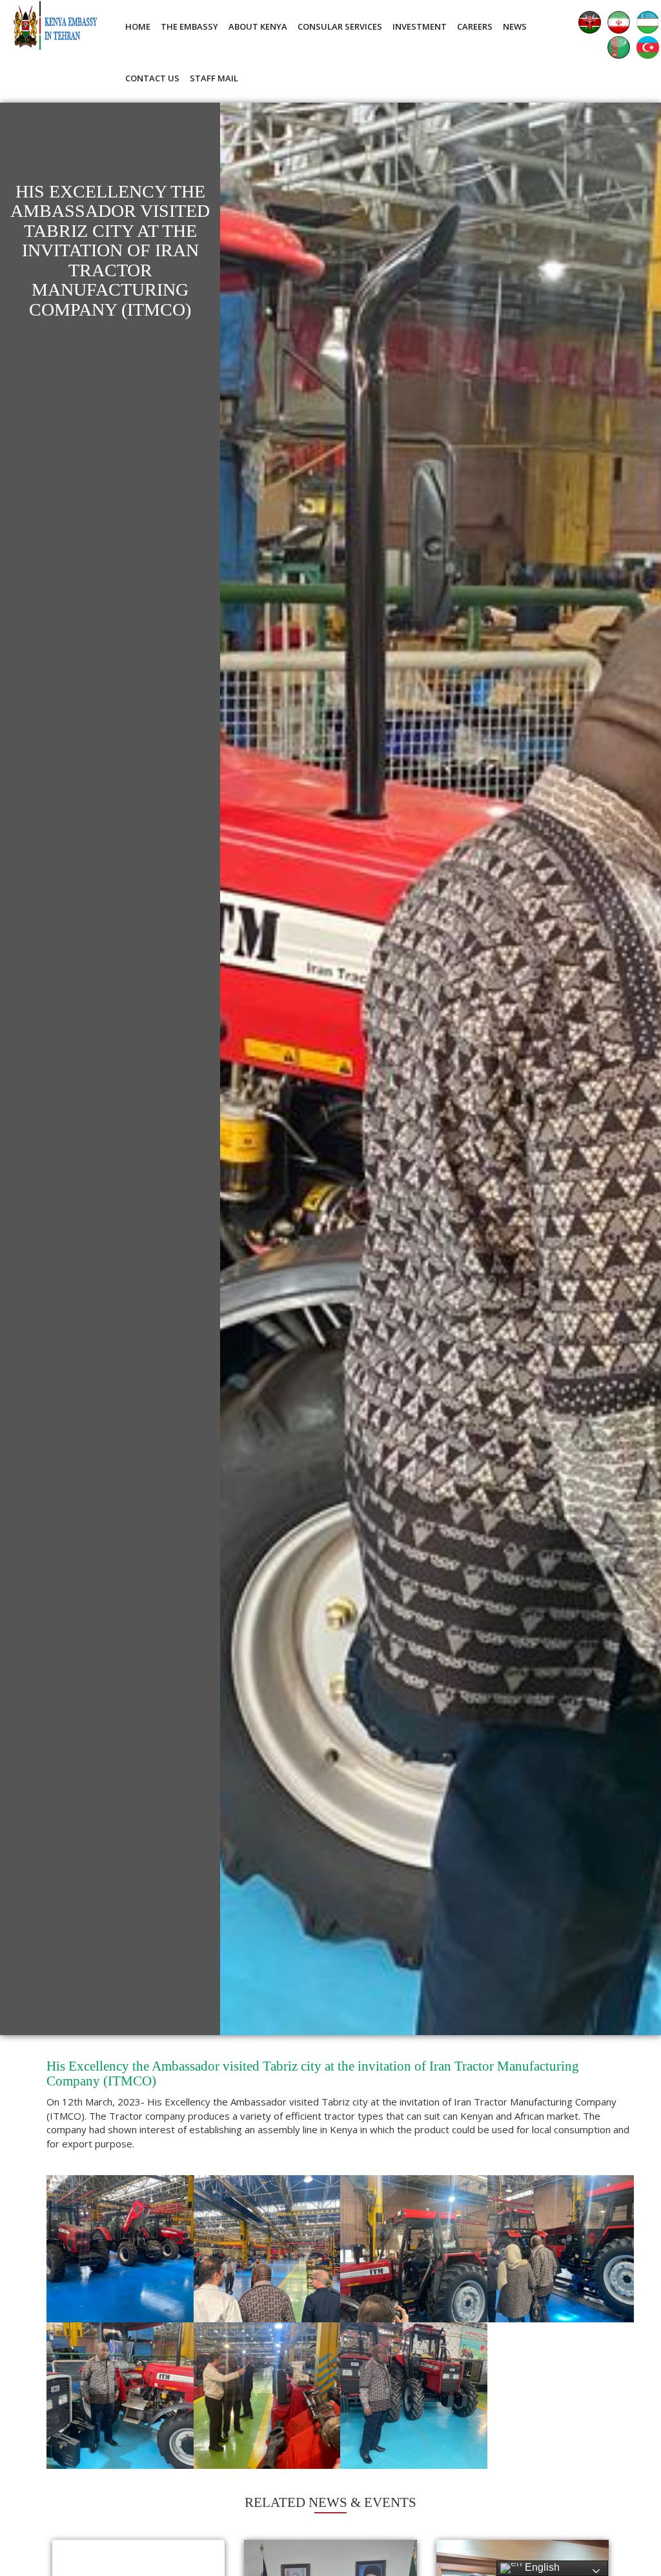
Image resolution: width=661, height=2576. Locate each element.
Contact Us (152, 78)
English (541, 2567)
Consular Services (340, 26)
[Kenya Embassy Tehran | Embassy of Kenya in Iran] (55, 25)
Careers (475, 26)
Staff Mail (214, 78)
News (515, 26)
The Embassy (189, 26)
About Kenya (258, 26)
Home (138, 26)
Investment (420, 26)
